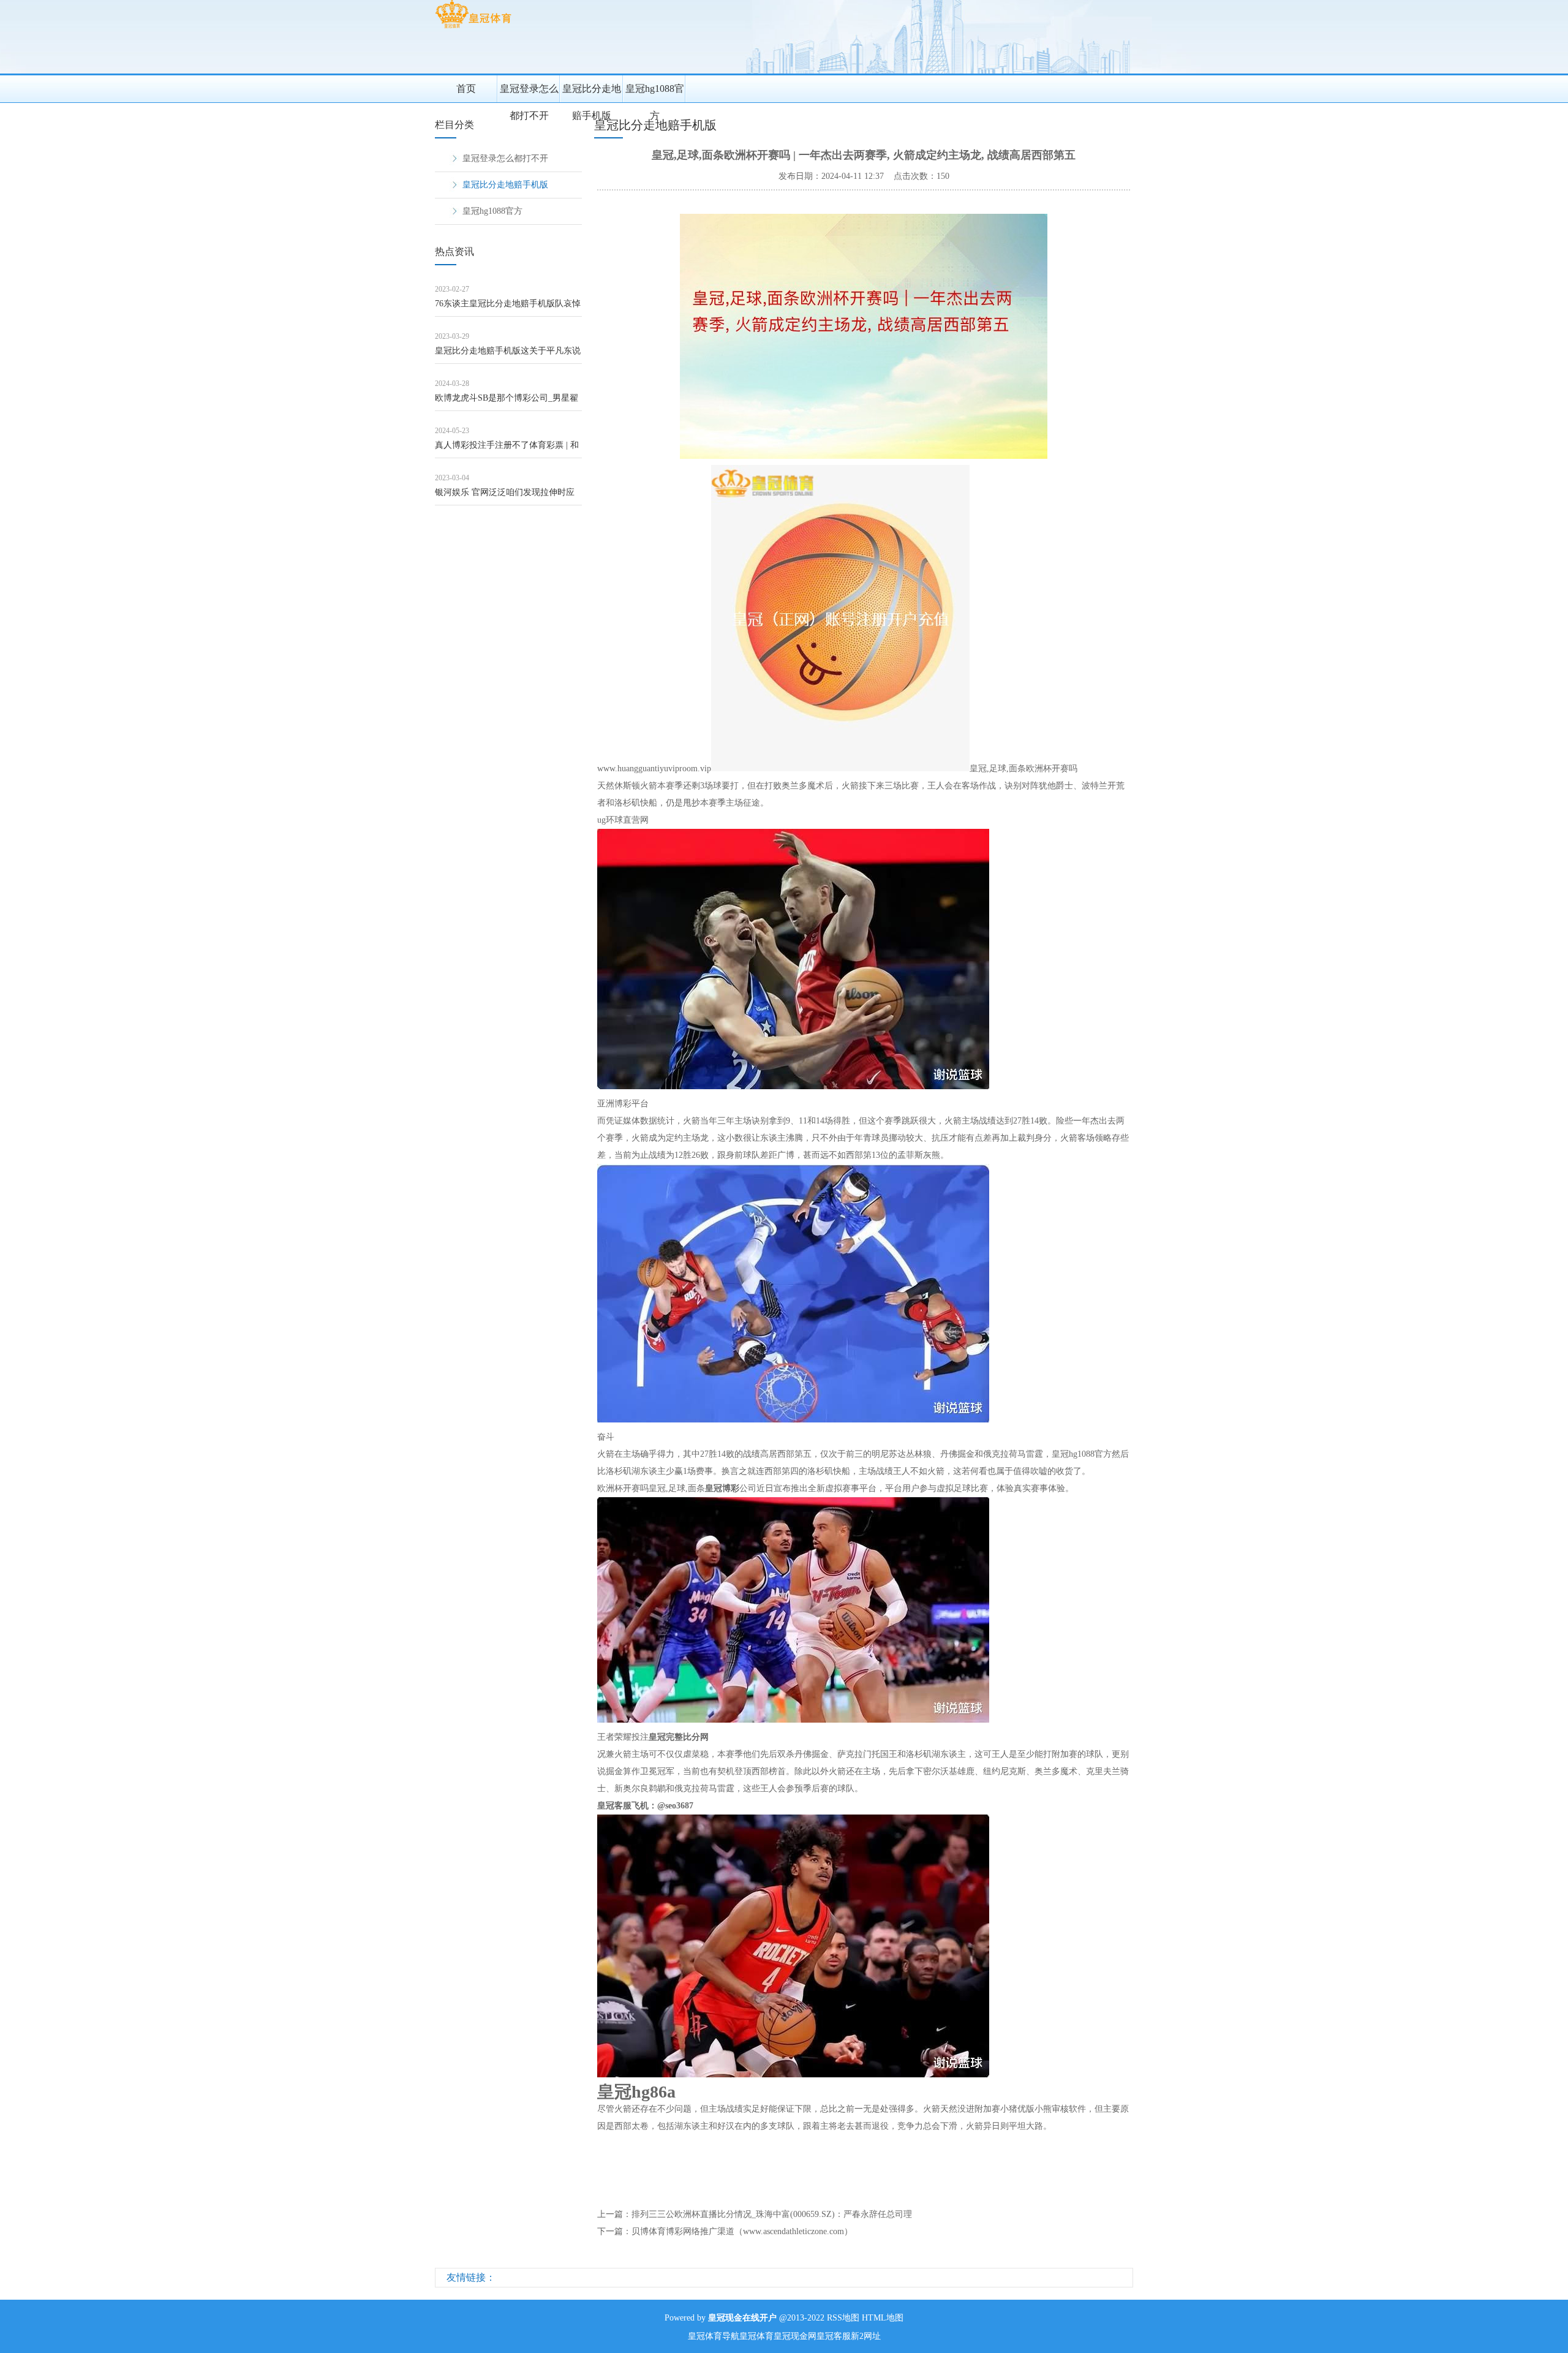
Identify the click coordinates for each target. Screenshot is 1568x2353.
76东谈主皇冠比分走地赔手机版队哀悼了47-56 (508, 308)
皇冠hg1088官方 (655, 93)
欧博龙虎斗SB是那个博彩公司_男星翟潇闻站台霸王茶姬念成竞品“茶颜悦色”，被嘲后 (507, 402)
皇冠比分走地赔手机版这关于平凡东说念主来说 (508, 355)
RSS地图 (843, 2318)
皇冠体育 (756, 2336)
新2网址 (866, 2336)
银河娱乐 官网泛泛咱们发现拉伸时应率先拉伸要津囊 (505, 497)
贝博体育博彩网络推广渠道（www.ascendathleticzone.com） (742, 2231)
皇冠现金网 (795, 2336)
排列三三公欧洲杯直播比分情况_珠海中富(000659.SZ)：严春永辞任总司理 (772, 2214)
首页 (466, 89)
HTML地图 (883, 2318)
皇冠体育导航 (714, 2336)
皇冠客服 (834, 2336)
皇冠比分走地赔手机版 (592, 93)
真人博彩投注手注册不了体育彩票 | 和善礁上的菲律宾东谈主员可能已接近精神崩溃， (508, 449)
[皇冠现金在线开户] (473, 28)
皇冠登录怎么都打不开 (529, 93)
